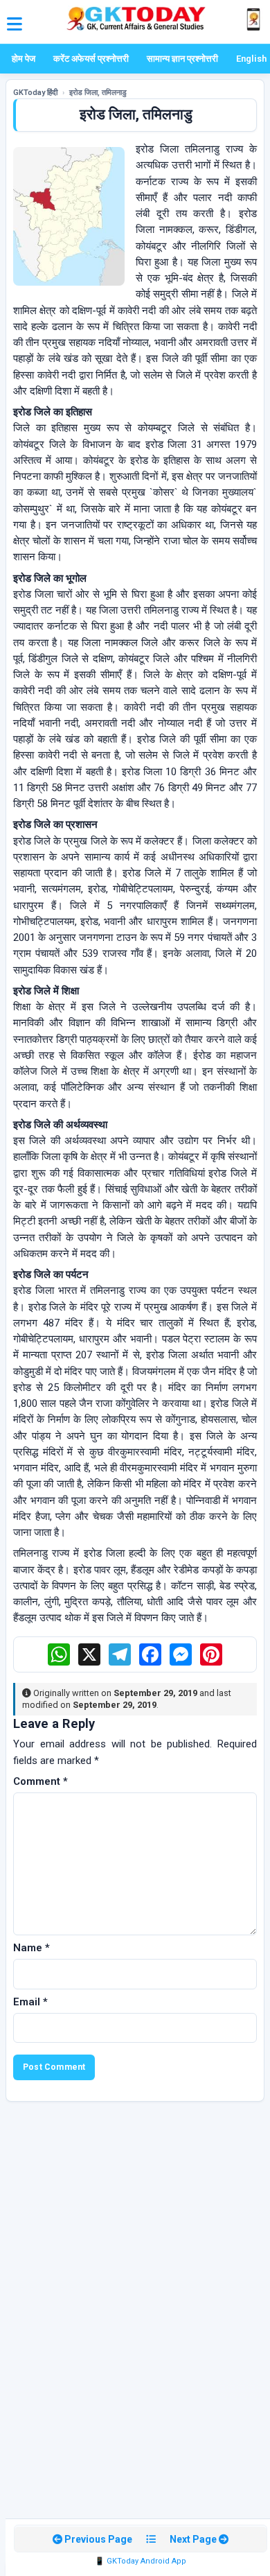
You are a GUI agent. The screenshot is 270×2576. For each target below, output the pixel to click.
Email (30, 2002)
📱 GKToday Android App (141, 2561)
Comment (40, 1781)
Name (31, 1948)
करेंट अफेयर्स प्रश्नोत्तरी (91, 59)
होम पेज (24, 59)
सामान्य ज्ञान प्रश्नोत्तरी (182, 59)
